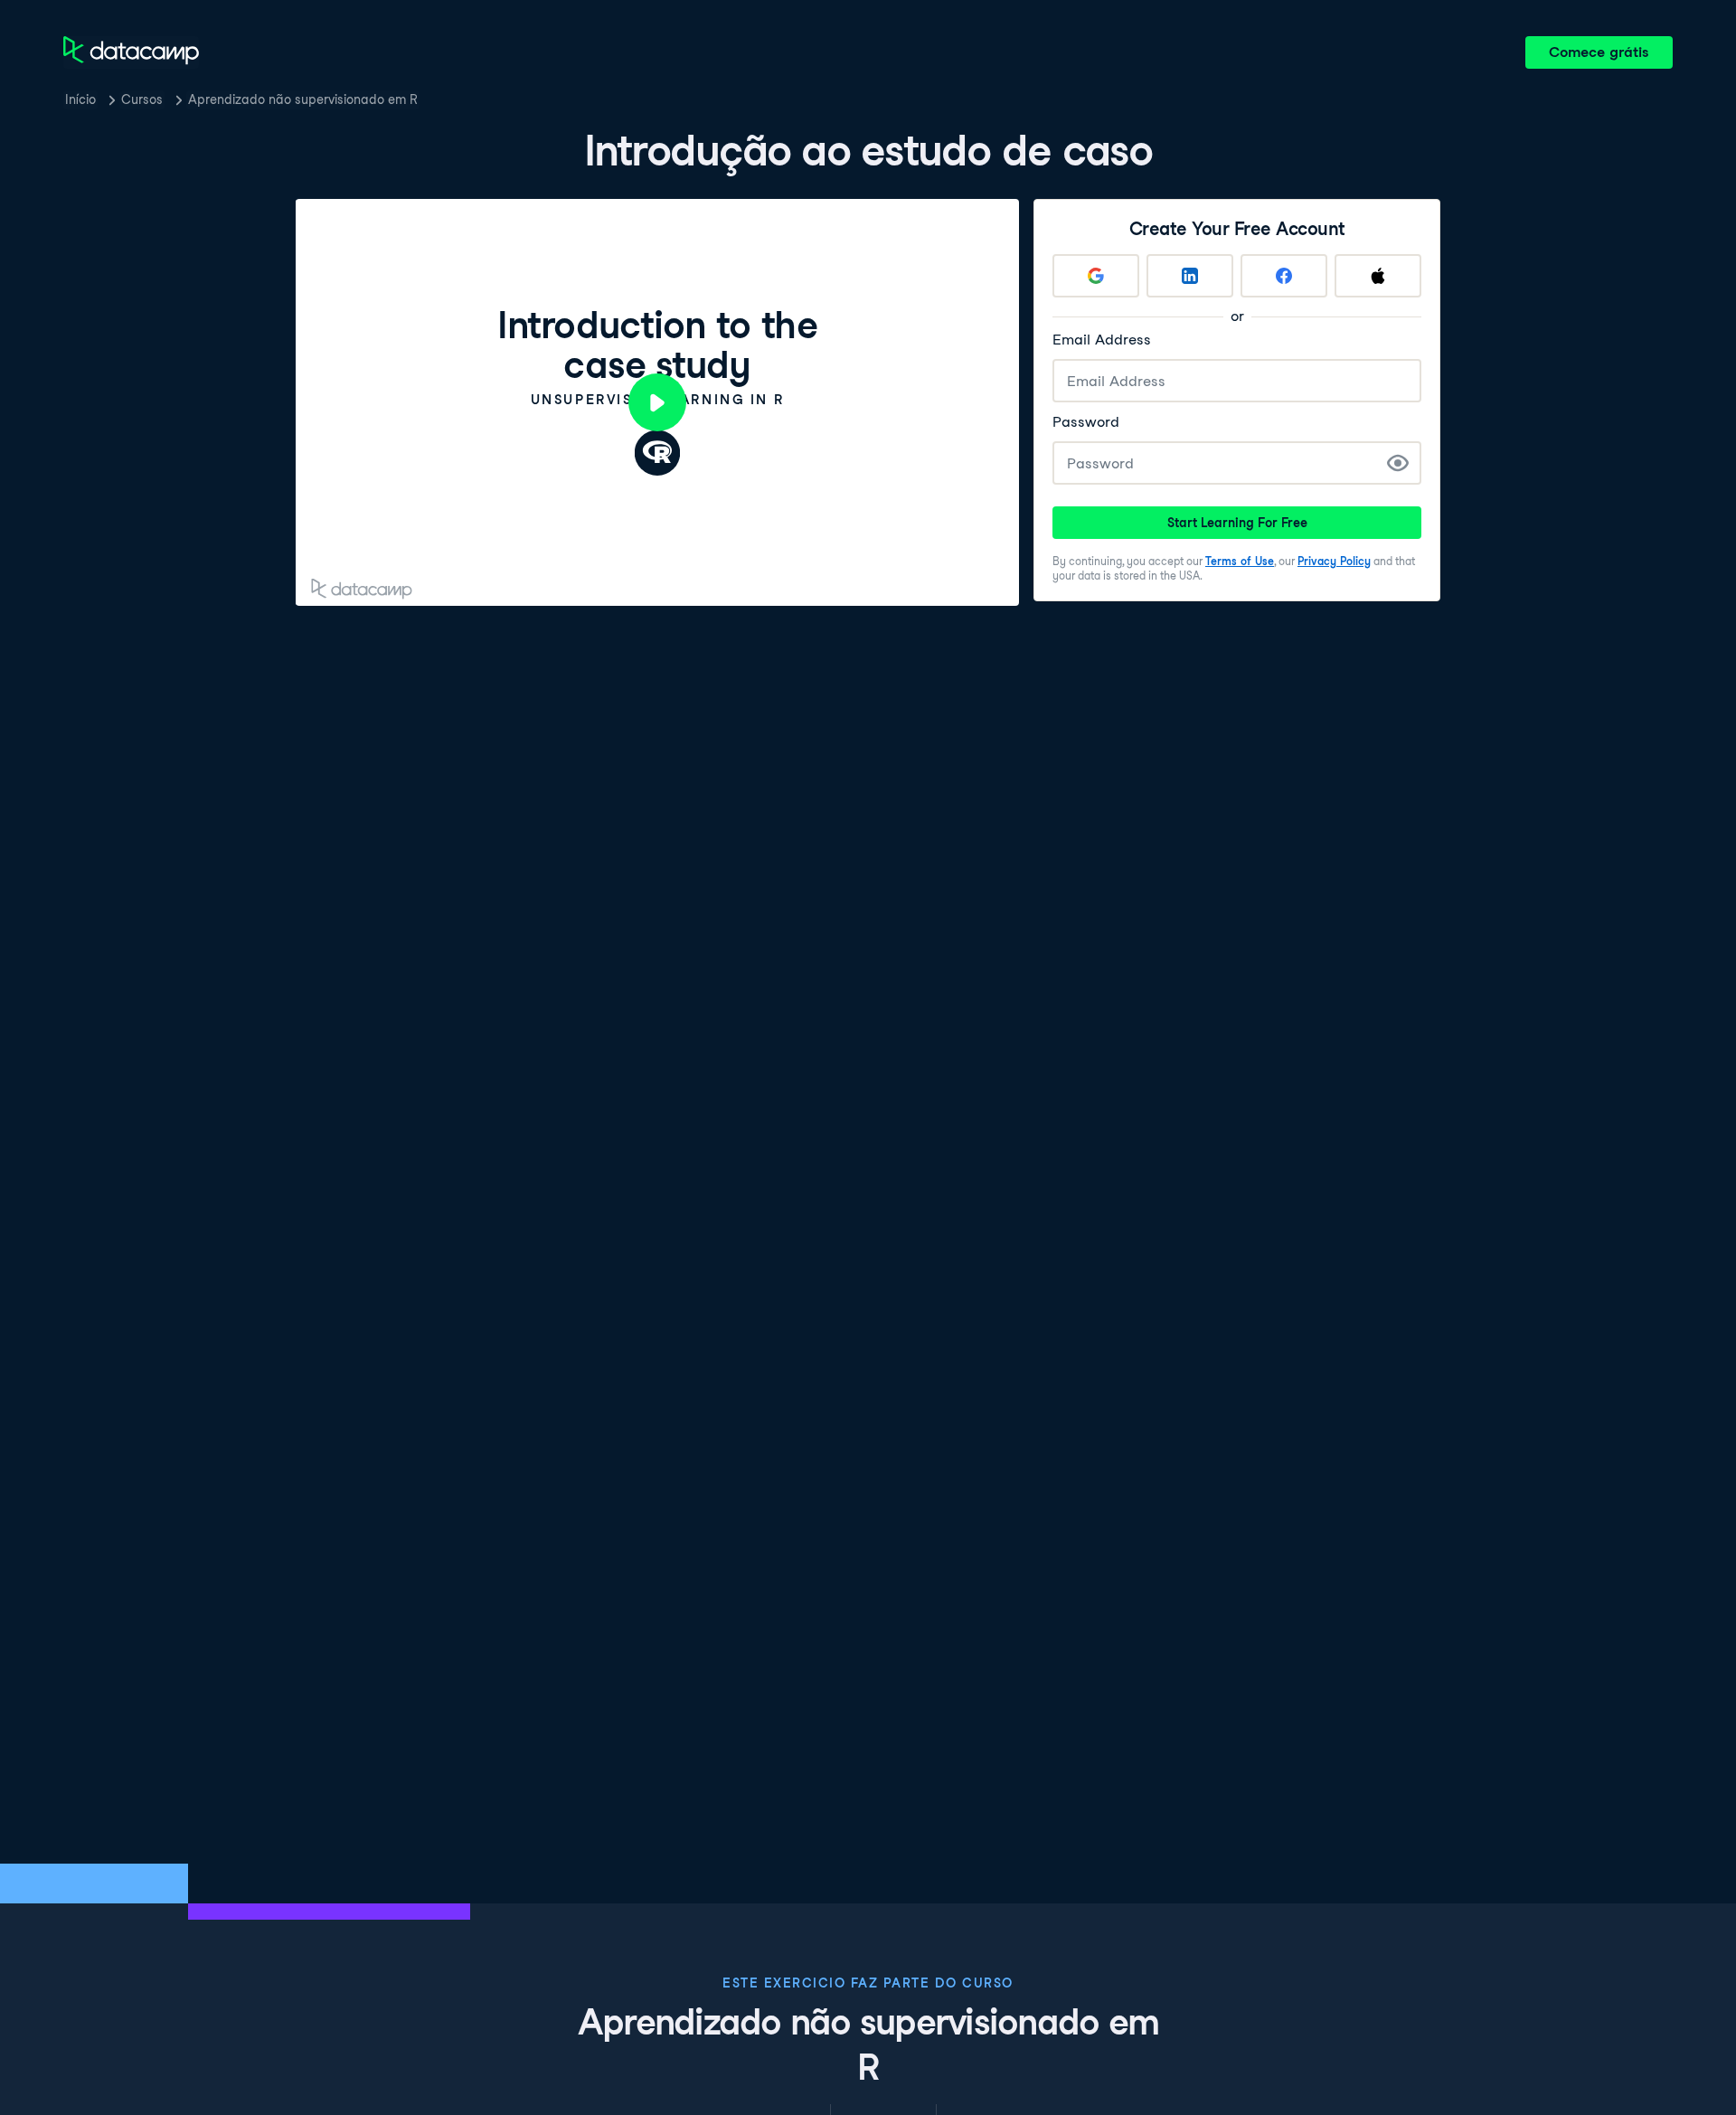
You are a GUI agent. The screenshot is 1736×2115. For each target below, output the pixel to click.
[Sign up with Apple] (1378, 276)
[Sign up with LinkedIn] (1190, 276)
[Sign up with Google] (1096, 276)
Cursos (142, 99)
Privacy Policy (1334, 561)
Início (80, 99)
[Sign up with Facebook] (1284, 276)
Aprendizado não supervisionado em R (303, 99)
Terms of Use (1240, 561)
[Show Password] (1398, 463)
